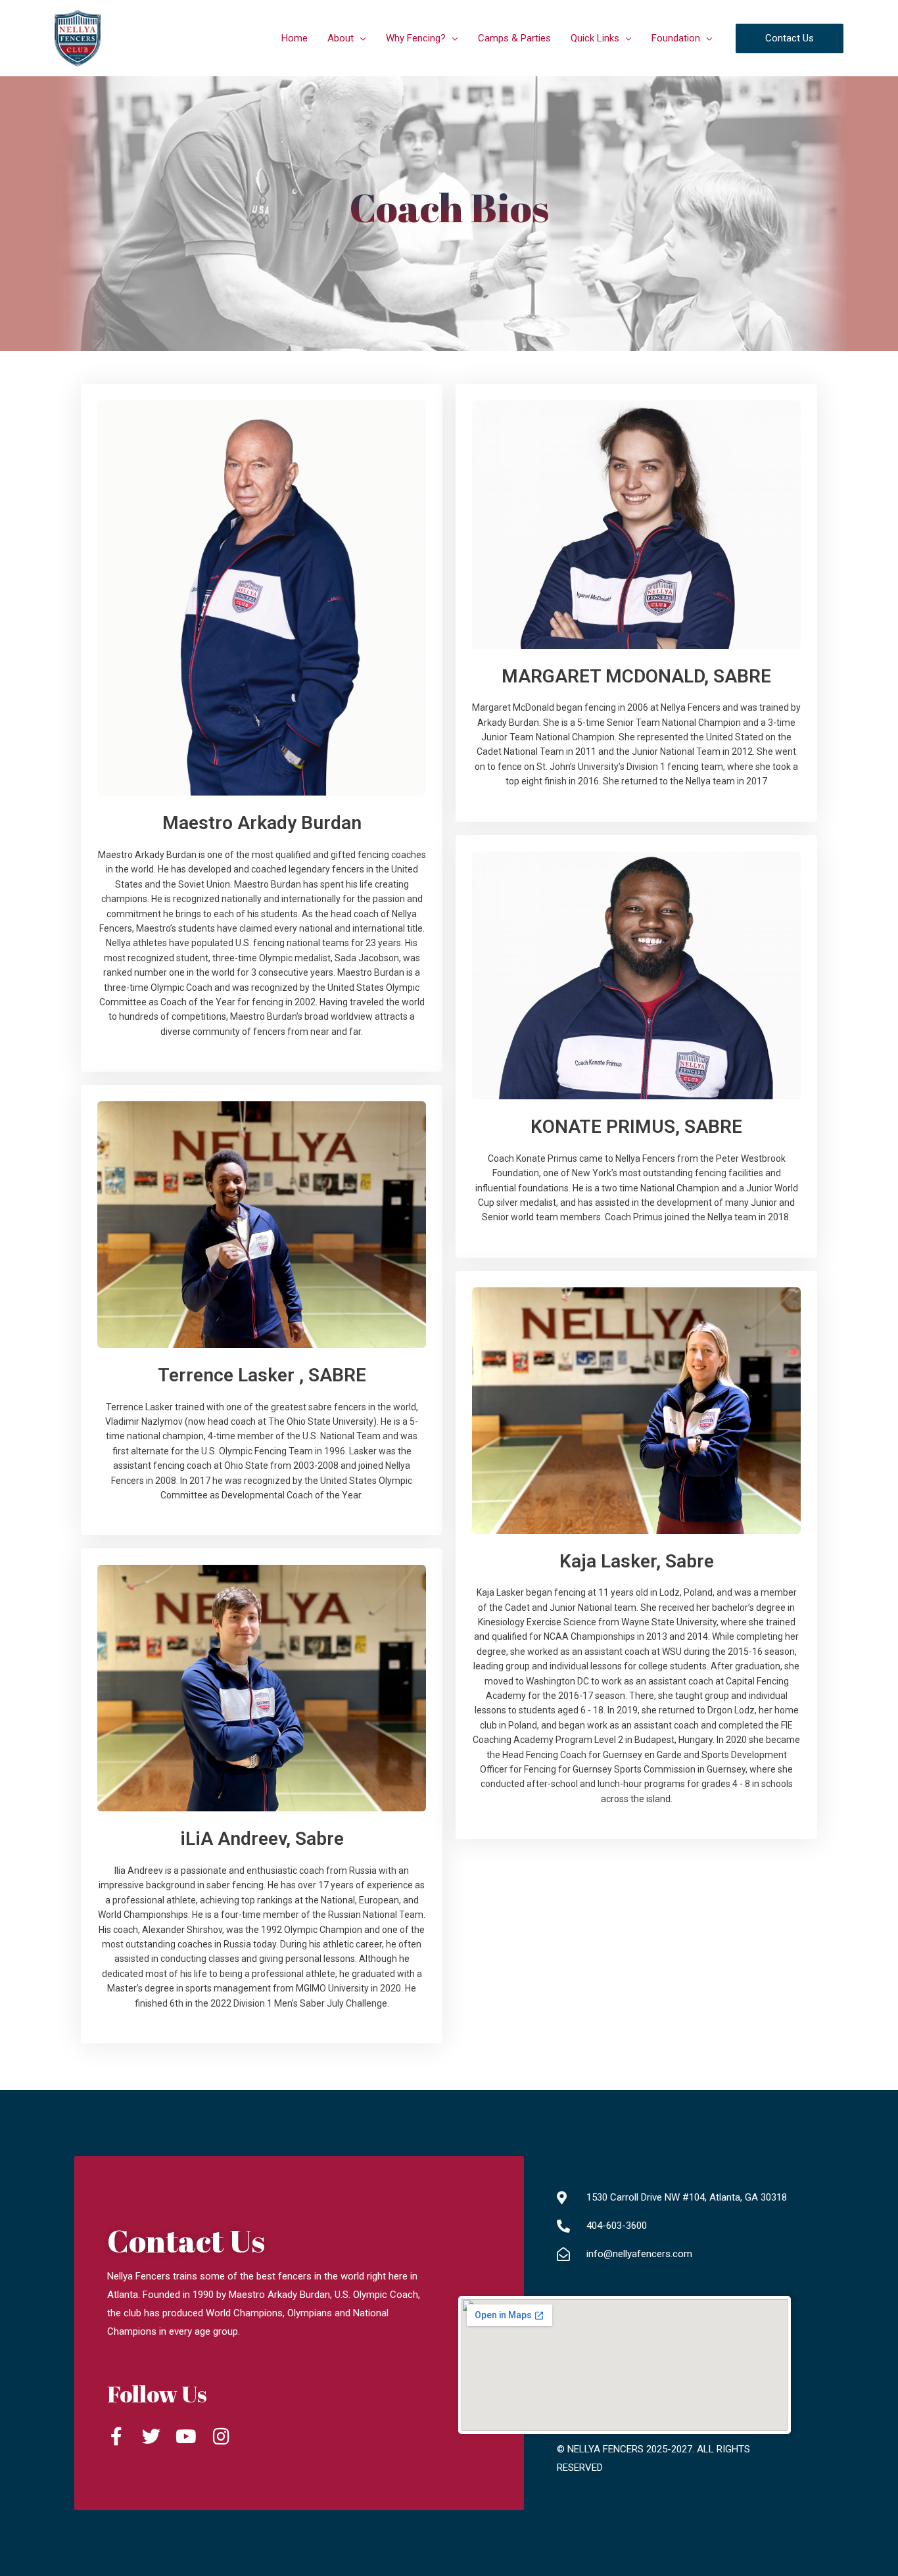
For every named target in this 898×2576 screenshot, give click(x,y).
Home (295, 38)
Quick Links (595, 38)
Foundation (676, 38)
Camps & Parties (514, 38)
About (341, 38)
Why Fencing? (416, 38)
